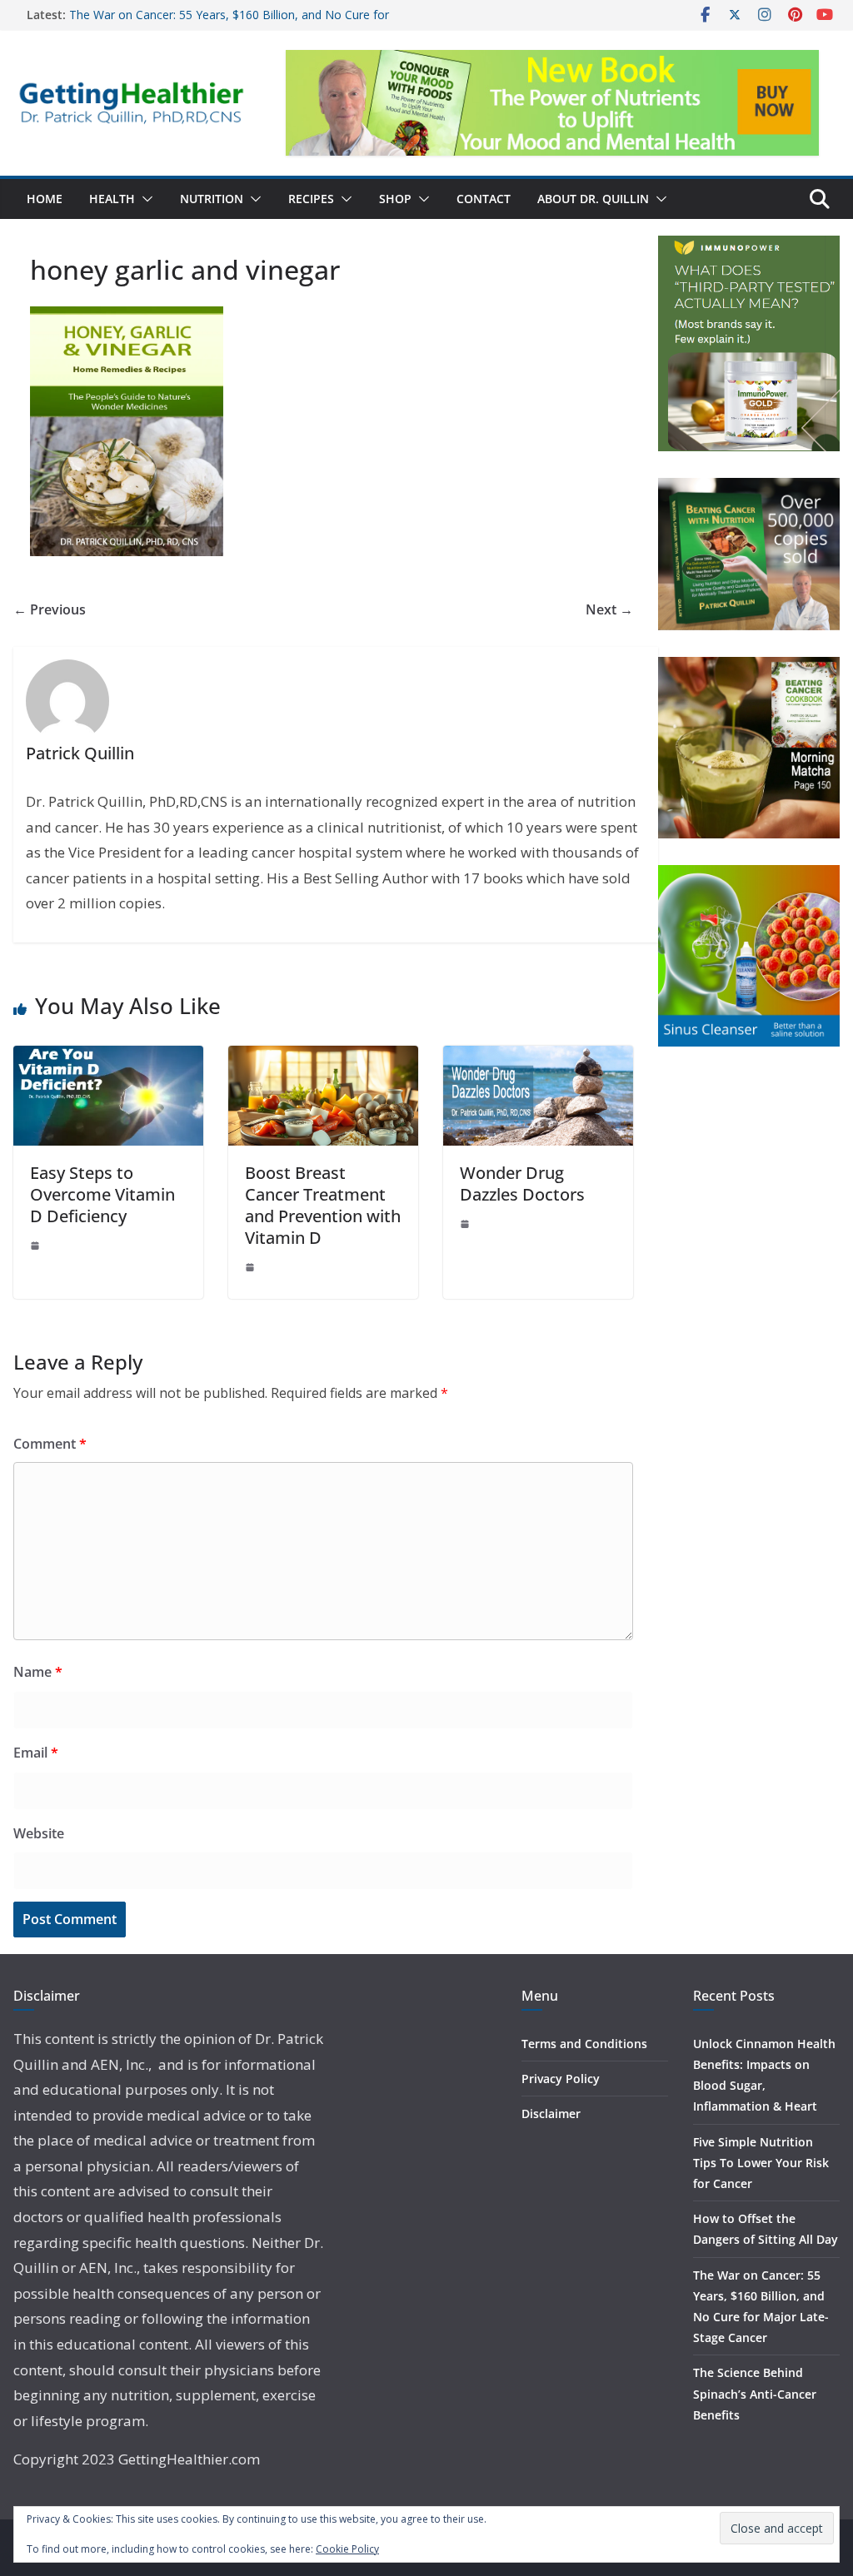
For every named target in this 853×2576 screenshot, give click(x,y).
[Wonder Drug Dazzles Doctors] (538, 1057)
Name (38, 1672)
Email (36, 1753)
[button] (144, 199)
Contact (484, 199)
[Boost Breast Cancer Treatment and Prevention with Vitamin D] (323, 1057)
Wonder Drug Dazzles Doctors (522, 1184)
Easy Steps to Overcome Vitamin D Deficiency (102, 1194)
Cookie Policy (347, 2549)
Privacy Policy (561, 2079)
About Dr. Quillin (593, 199)
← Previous (50, 609)
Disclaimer (551, 2114)
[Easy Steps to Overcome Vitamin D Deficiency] (108, 1057)
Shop (395, 199)
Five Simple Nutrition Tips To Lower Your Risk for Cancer (761, 2163)
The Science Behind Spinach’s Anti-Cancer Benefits (755, 2393)
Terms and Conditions (584, 2044)
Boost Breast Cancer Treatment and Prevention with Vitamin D (323, 1205)
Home (45, 199)
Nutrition (212, 199)
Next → (609, 609)
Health (112, 199)
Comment (50, 1444)
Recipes (311, 199)
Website (39, 1833)
